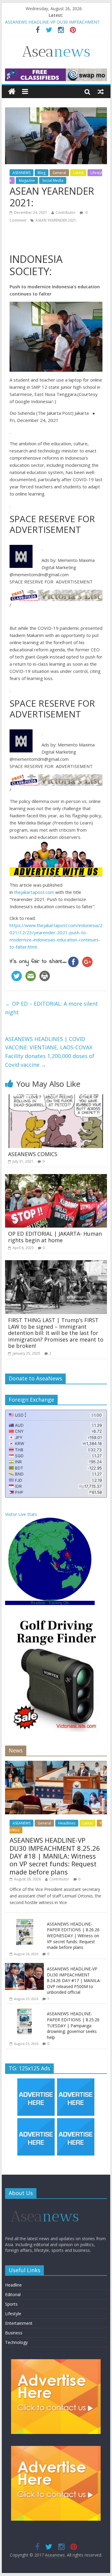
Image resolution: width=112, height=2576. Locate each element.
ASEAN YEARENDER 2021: (56, 220)
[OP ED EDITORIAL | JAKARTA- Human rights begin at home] (56, 1178)
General (59, 173)
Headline (13, 2285)
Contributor (66, 212)
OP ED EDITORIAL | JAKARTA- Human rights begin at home (55, 1237)
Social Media (53, 180)
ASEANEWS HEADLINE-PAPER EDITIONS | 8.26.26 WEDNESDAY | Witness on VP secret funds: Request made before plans (73, 1936)
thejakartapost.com (34, 892)
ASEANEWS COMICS (33, 1154)
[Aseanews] (12, 92)
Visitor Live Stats (21, 1514)
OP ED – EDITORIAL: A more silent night (52, 1008)
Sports (11, 2304)
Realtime (38, 1603)
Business (14, 2333)
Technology (16, 2342)
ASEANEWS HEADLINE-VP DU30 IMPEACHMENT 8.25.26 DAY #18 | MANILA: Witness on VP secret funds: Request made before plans (55, 1856)
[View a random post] (101, 92)
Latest (78, 173)
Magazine (27, 180)
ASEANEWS (22, 173)
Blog (42, 173)
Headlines (67, 1823)
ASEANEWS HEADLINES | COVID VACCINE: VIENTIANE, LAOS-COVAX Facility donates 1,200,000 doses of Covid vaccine (50, 1052)
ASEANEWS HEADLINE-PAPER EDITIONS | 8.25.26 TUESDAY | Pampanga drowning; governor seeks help (73, 2025)
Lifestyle (13, 2314)
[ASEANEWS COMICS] (56, 1098)
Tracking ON (59, 1603)
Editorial (13, 2294)
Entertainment (19, 2323)
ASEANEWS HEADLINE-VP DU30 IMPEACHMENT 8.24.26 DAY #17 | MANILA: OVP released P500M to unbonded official (74, 1980)
